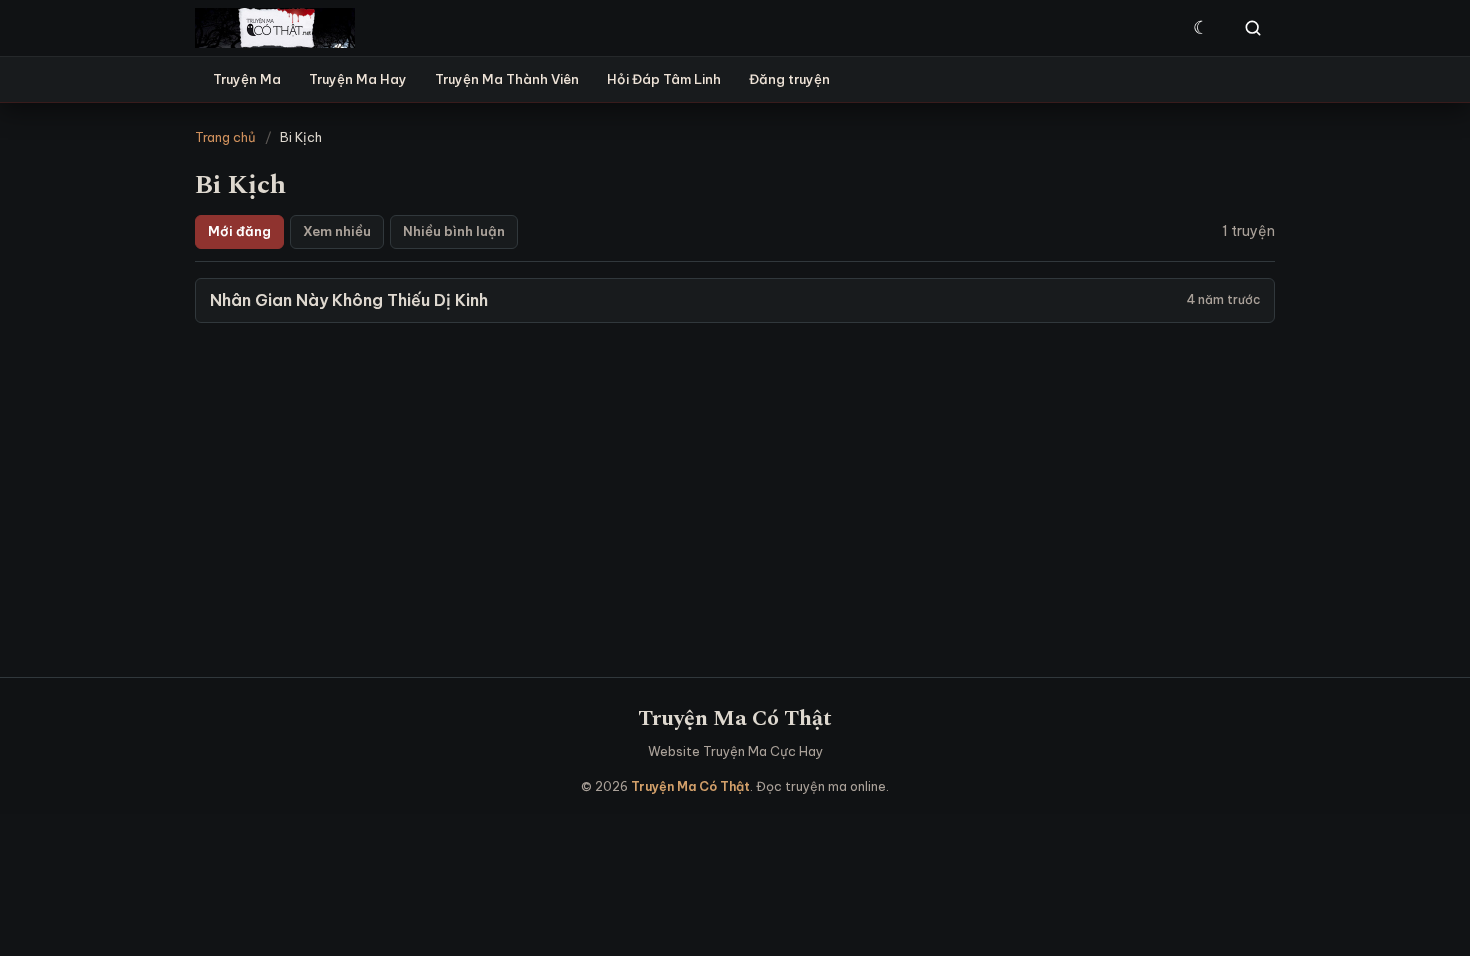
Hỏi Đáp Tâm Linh (664, 79)
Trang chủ (225, 137)
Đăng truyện (789, 79)
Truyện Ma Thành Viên (507, 79)
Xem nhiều (337, 231)
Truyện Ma (247, 79)
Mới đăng (239, 231)
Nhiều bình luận (454, 231)
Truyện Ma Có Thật (735, 718)
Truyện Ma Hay (358, 79)
